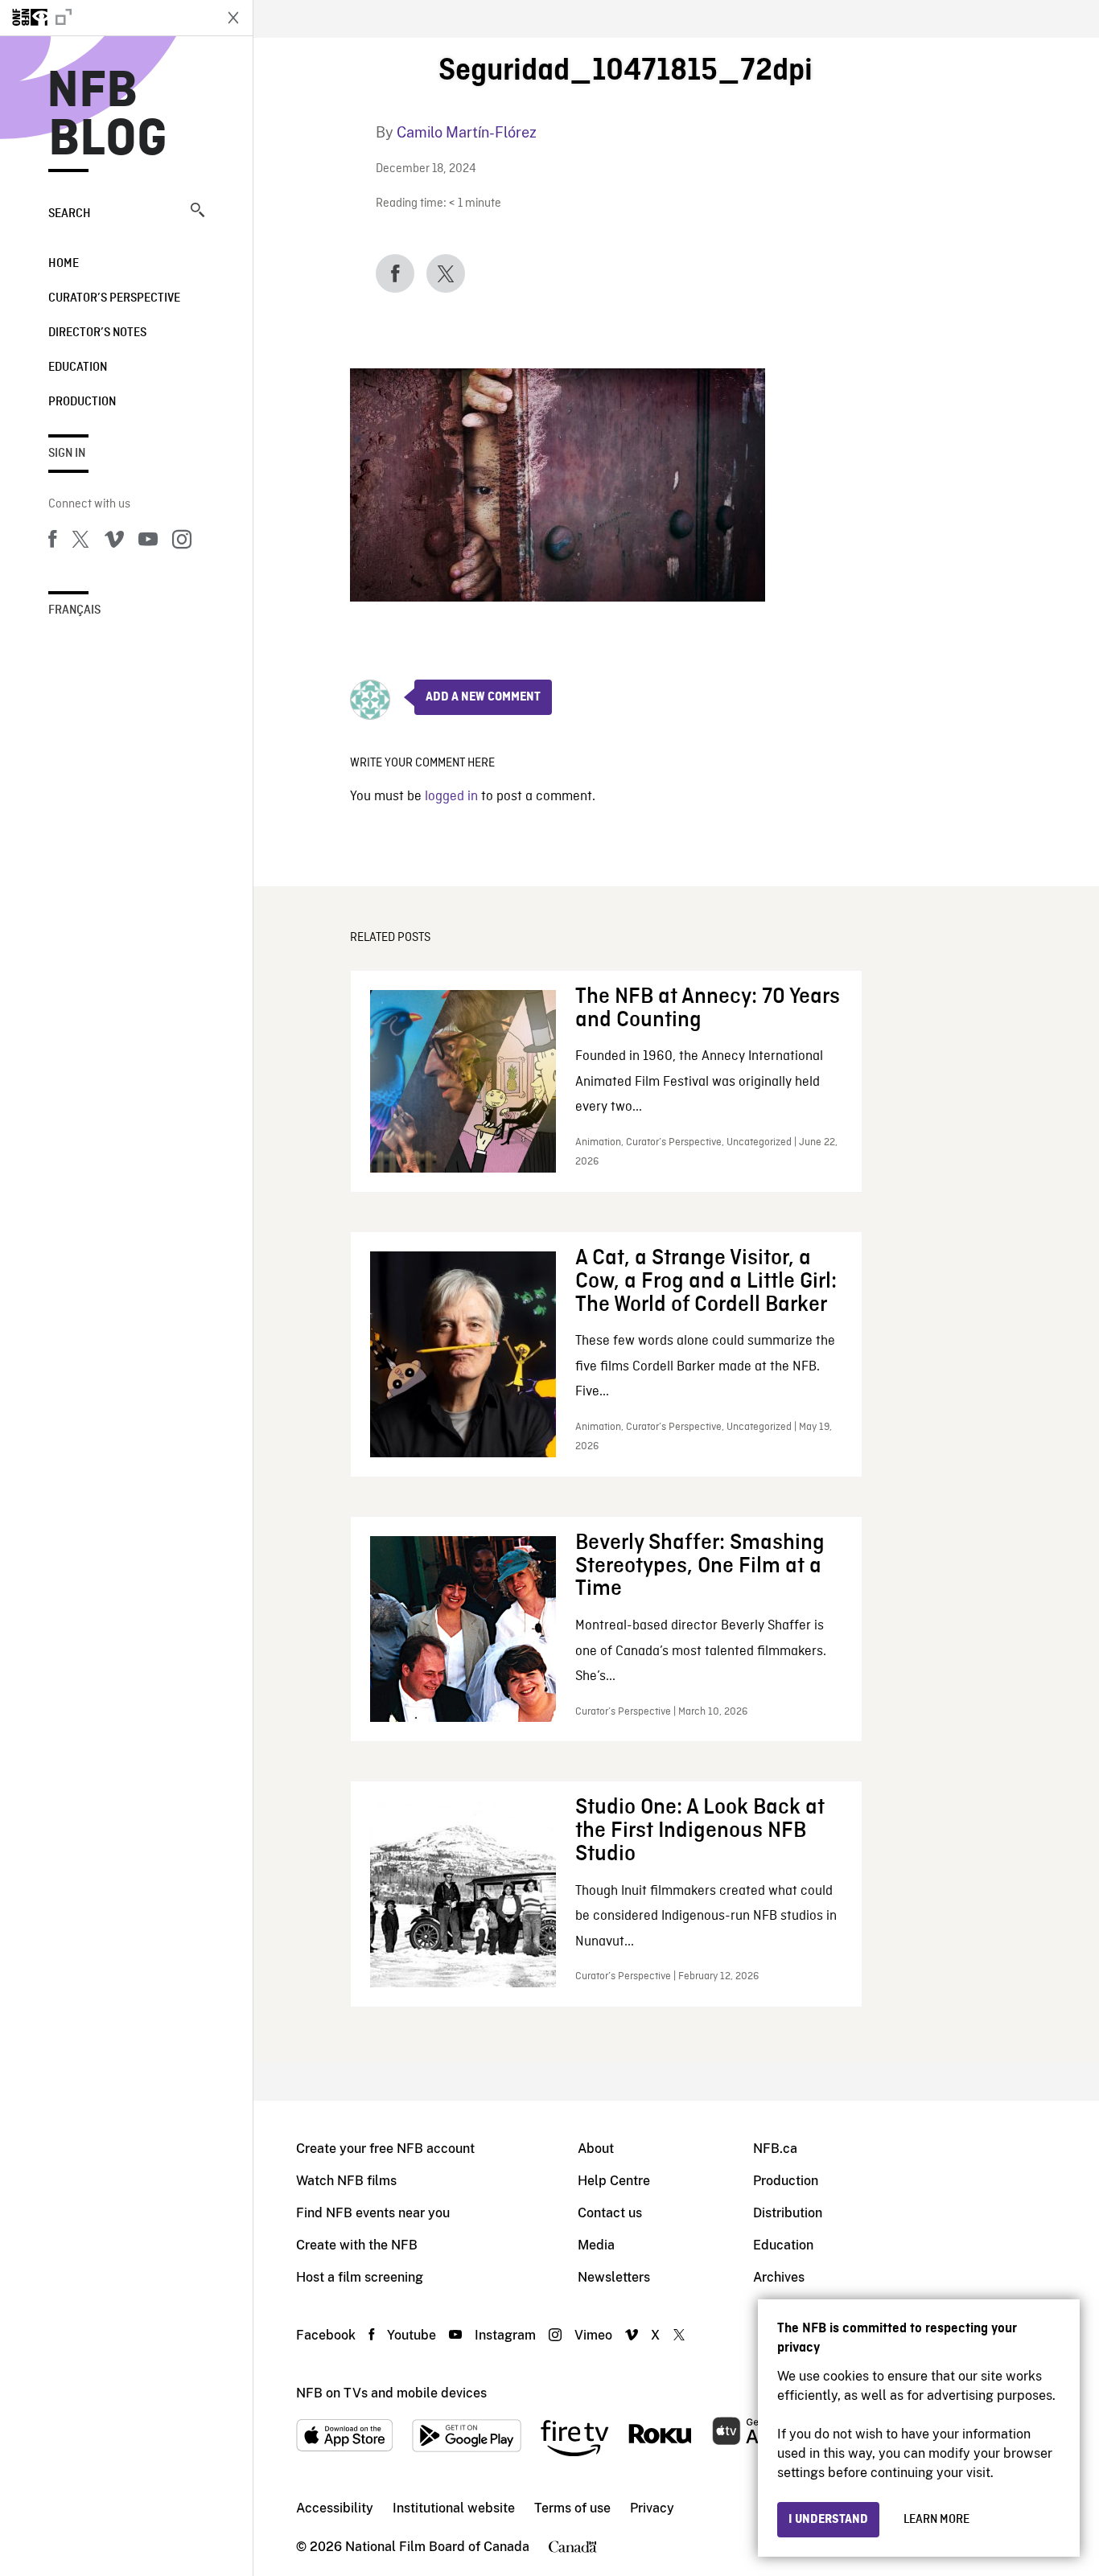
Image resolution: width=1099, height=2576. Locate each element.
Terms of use (572, 2508)
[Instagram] (182, 542)
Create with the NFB (357, 2245)
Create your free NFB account (385, 2149)
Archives (779, 2277)
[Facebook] (52, 542)
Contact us (610, 2213)
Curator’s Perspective (114, 298)
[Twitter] (80, 542)
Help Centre (614, 2181)
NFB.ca (775, 2149)
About (596, 2149)
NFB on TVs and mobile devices (391, 2393)
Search (70, 214)
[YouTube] (148, 542)
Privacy (652, 2508)
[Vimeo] (114, 542)
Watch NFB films (346, 2181)
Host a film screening (360, 2277)
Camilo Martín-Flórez (467, 132)
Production (82, 402)
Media (596, 2245)
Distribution (788, 2213)
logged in (451, 797)
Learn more (936, 2520)
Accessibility (335, 2508)
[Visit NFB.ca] (106, 18)
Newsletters (614, 2277)
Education (78, 368)
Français (74, 610)
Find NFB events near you (373, 2213)
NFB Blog (108, 116)
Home (64, 264)
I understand (828, 2520)
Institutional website (454, 2508)
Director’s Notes (97, 333)
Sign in (67, 454)
